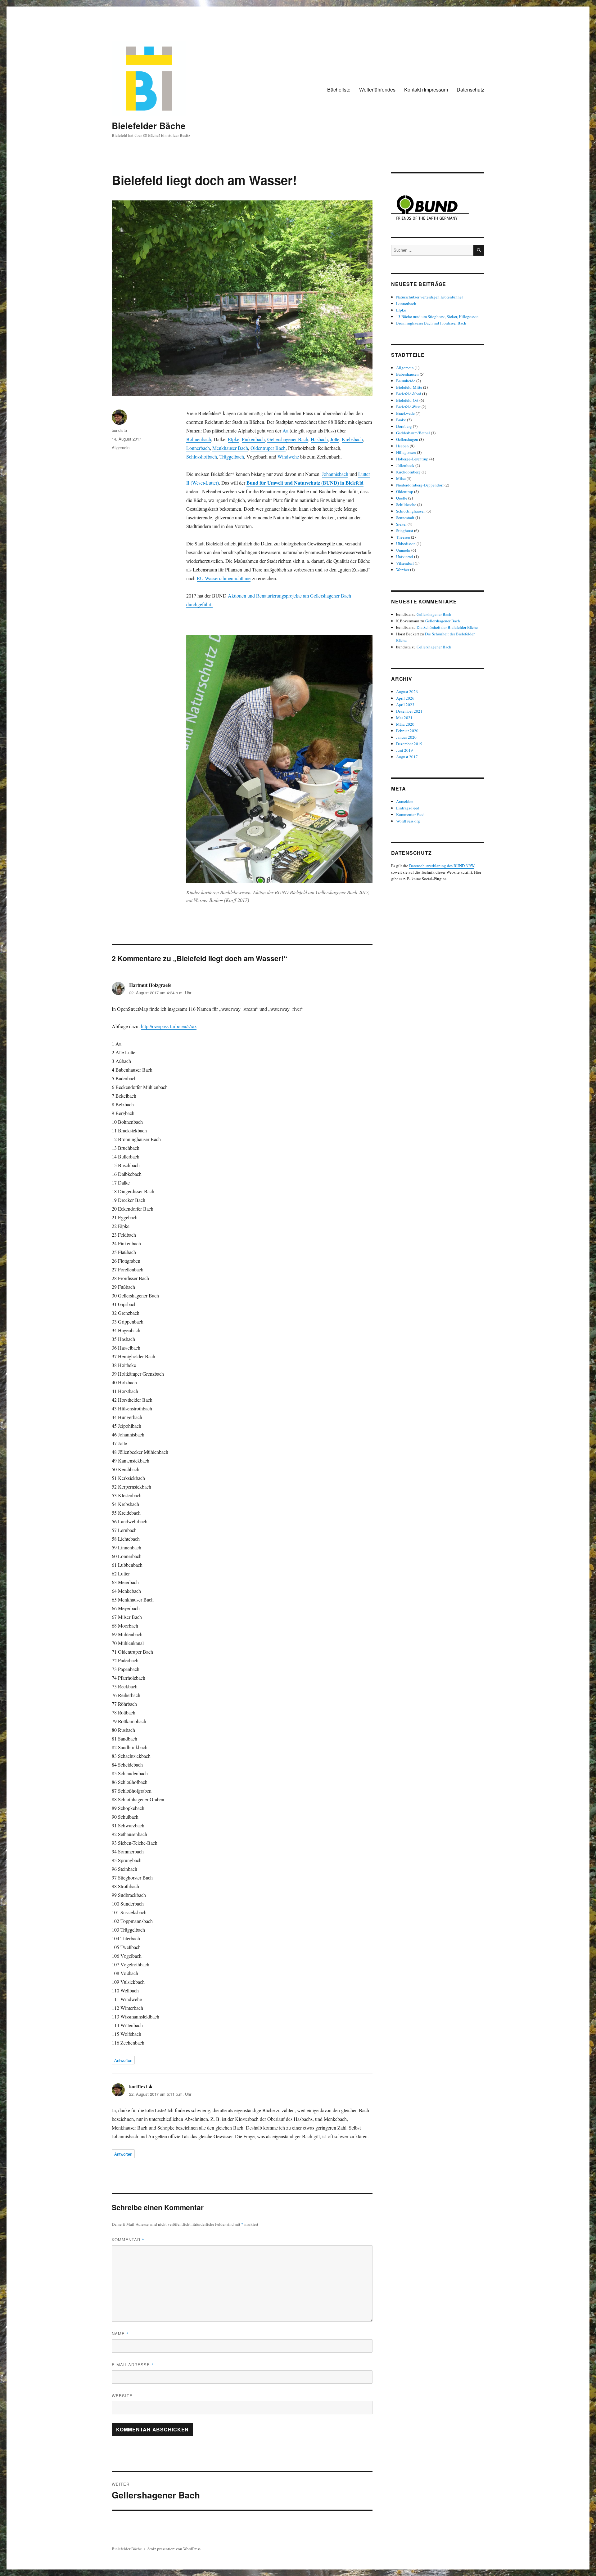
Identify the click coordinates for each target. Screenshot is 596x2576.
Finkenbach (253, 439)
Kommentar (128, 2240)
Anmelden (405, 801)
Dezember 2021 (409, 711)
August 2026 (407, 692)
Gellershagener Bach (288, 439)
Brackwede (405, 413)
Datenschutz (470, 90)
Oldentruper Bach (268, 448)
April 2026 (405, 698)
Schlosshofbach (202, 457)
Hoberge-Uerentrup (412, 459)
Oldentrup (405, 491)
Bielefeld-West (408, 407)
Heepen (402, 446)
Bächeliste (339, 90)
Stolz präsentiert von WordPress (174, 2549)
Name (120, 2334)
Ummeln (403, 550)
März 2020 (405, 724)
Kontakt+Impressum (426, 90)
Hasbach (319, 439)
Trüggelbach (232, 457)
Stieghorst (405, 531)
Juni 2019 (404, 750)
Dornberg (404, 426)
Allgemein (121, 448)
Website (122, 2396)
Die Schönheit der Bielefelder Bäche (447, 627)
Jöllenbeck (405, 465)
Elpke (234, 439)
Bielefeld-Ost (407, 400)
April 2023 (405, 705)
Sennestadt (405, 517)
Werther (403, 570)
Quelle (402, 498)
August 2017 (407, 757)
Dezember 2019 (409, 744)
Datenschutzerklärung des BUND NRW (442, 866)
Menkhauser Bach (230, 448)
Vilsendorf (405, 563)
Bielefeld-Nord (409, 394)
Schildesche (406, 504)
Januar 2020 (406, 737)
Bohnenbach (199, 439)
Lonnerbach (198, 448)
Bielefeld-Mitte (409, 387)
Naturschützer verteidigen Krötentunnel (429, 297)
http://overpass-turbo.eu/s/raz (169, 1026)
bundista (119, 430)
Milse (401, 478)
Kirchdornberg (408, 472)
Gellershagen (407, 439)
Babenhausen (407, 374)
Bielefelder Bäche (149, 125)
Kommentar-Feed (410, 814)
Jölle (335, 439)
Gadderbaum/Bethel (413, 433)
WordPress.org (408, 821)
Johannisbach (335, 474)
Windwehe (288, 457)
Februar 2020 (407, 731)
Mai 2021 (404, 718)
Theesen (403, 537)
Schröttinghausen (411, 511)
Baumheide (406, 381)
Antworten (123, 2060)
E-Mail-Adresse (133, 2365)
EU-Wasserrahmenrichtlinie (224, 578)
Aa (285, 430)
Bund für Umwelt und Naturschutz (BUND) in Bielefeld (305, 483)
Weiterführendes (377, 90)
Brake (401, 420)
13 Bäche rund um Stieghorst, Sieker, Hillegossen (437, 316)
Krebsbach (352, 439)
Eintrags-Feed (408, 808)
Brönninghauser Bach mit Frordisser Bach (431, 323)
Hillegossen (406, 452)
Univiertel (405, 557)
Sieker (401, 524)
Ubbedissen (406, 544)
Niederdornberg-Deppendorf (420, 485)
